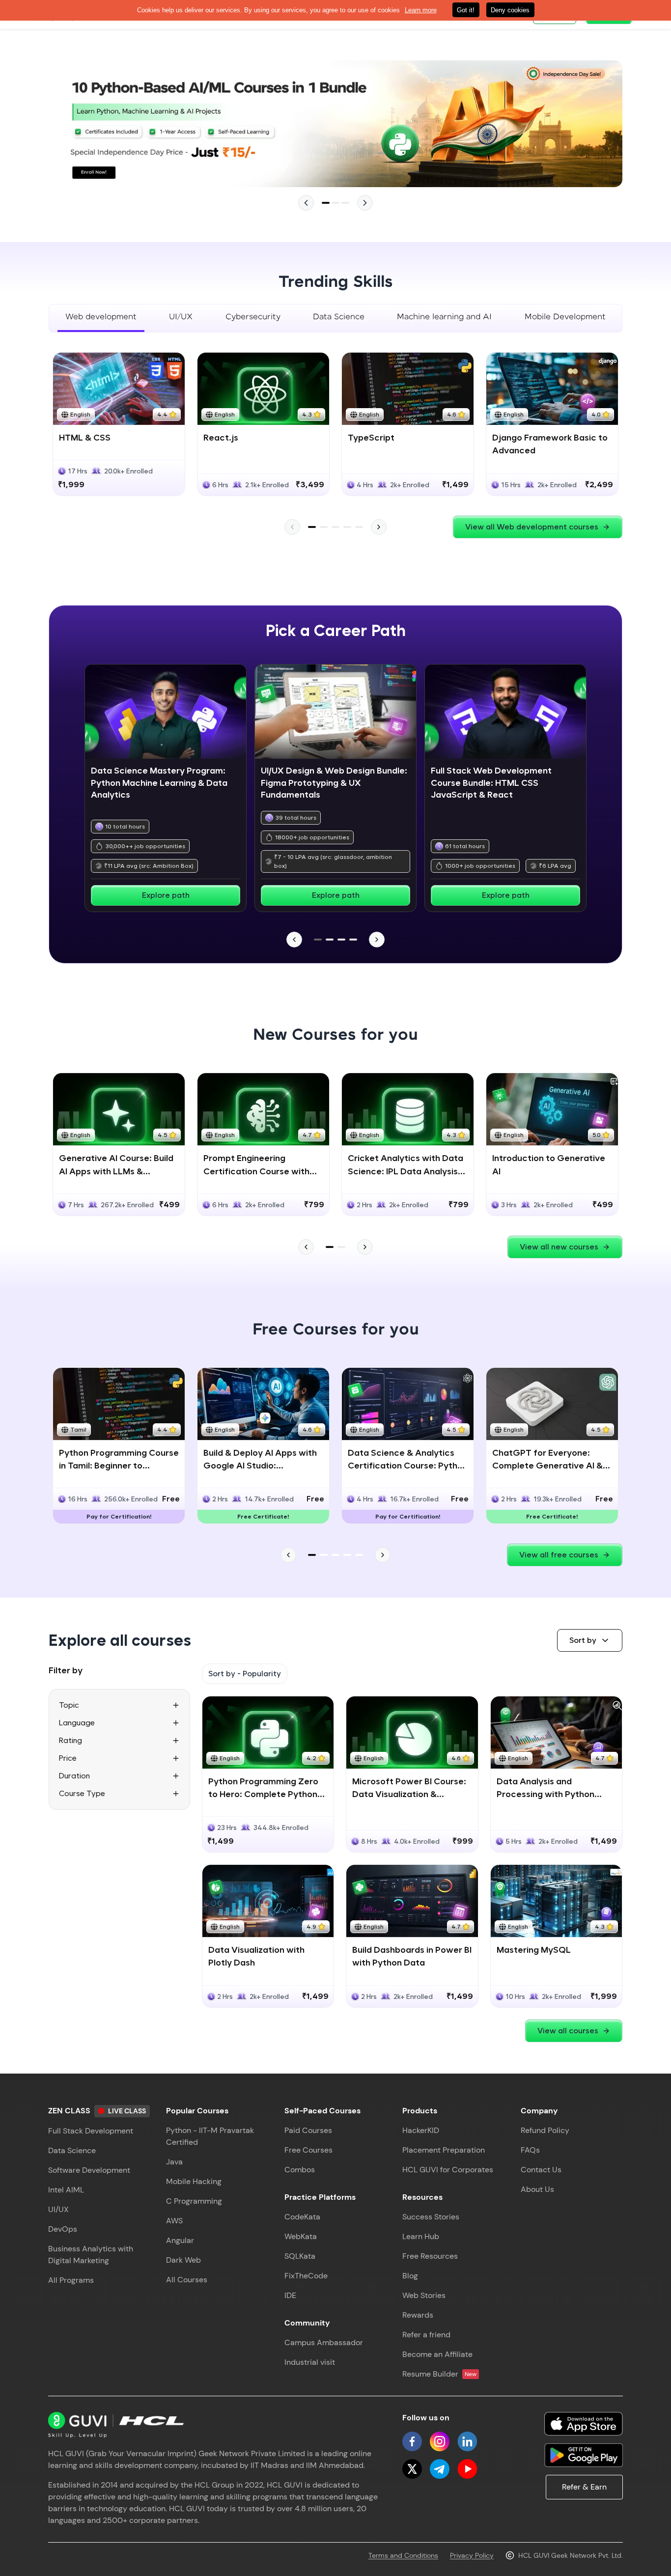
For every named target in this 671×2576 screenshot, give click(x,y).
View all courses (568, 2031)
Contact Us (541, 2170)
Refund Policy (545, 2130)
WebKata (301, 2236)
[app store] (584, 2424)
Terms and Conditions (403, 2555)
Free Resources (430, 2256)
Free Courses (308, 2150)
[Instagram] (440, 2441)
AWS (174, 2221)
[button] (590, 1640)
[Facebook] (412, 2441)
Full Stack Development (91, 2131)
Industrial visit (310, 2362)
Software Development (89, 2170)
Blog (410, 2276)
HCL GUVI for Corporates (448, 2170)
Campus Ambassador (324, 2342)
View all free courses (559, 1555)
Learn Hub (421, 2236)
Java (174, 2162)
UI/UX (58, 2209)
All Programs (71, 2280)
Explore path (166, 895)
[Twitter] (412, 2469)
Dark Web (183, 2260)
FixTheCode (306, 2276)
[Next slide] (365, 203)
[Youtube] (467, 2469)
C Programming (194, 2201)
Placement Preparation (444, 2150)
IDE (290, 2295)
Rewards (418, 2315)
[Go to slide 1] (326, 203)
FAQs (530, 2150)
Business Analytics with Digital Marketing (91, 2255)
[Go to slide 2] (335, 203)
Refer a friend (426, 2335)
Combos (300, 2170)
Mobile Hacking (194, 2181)
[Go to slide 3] (345, 203)
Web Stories (424, 2295)
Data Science (72, 2150)
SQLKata (300, 2256)
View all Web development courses (532, 527)
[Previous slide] (306, 203)
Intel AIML (66, 2190)
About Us (537, 2189)
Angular (180, 2240)
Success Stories (431, 2217)
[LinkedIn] (467, 2441)
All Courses (187, 2280)
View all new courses (559, 1247)
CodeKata (302, 2217)
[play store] (584, 2455)
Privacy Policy (472, 2555)
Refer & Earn (584, 2487)
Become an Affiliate (437, 2354)
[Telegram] (440, 2469)
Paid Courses (308, 2130)
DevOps (63, 2229)
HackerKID (421, 2130)
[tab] (101, 318)
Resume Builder (439, 2374)
